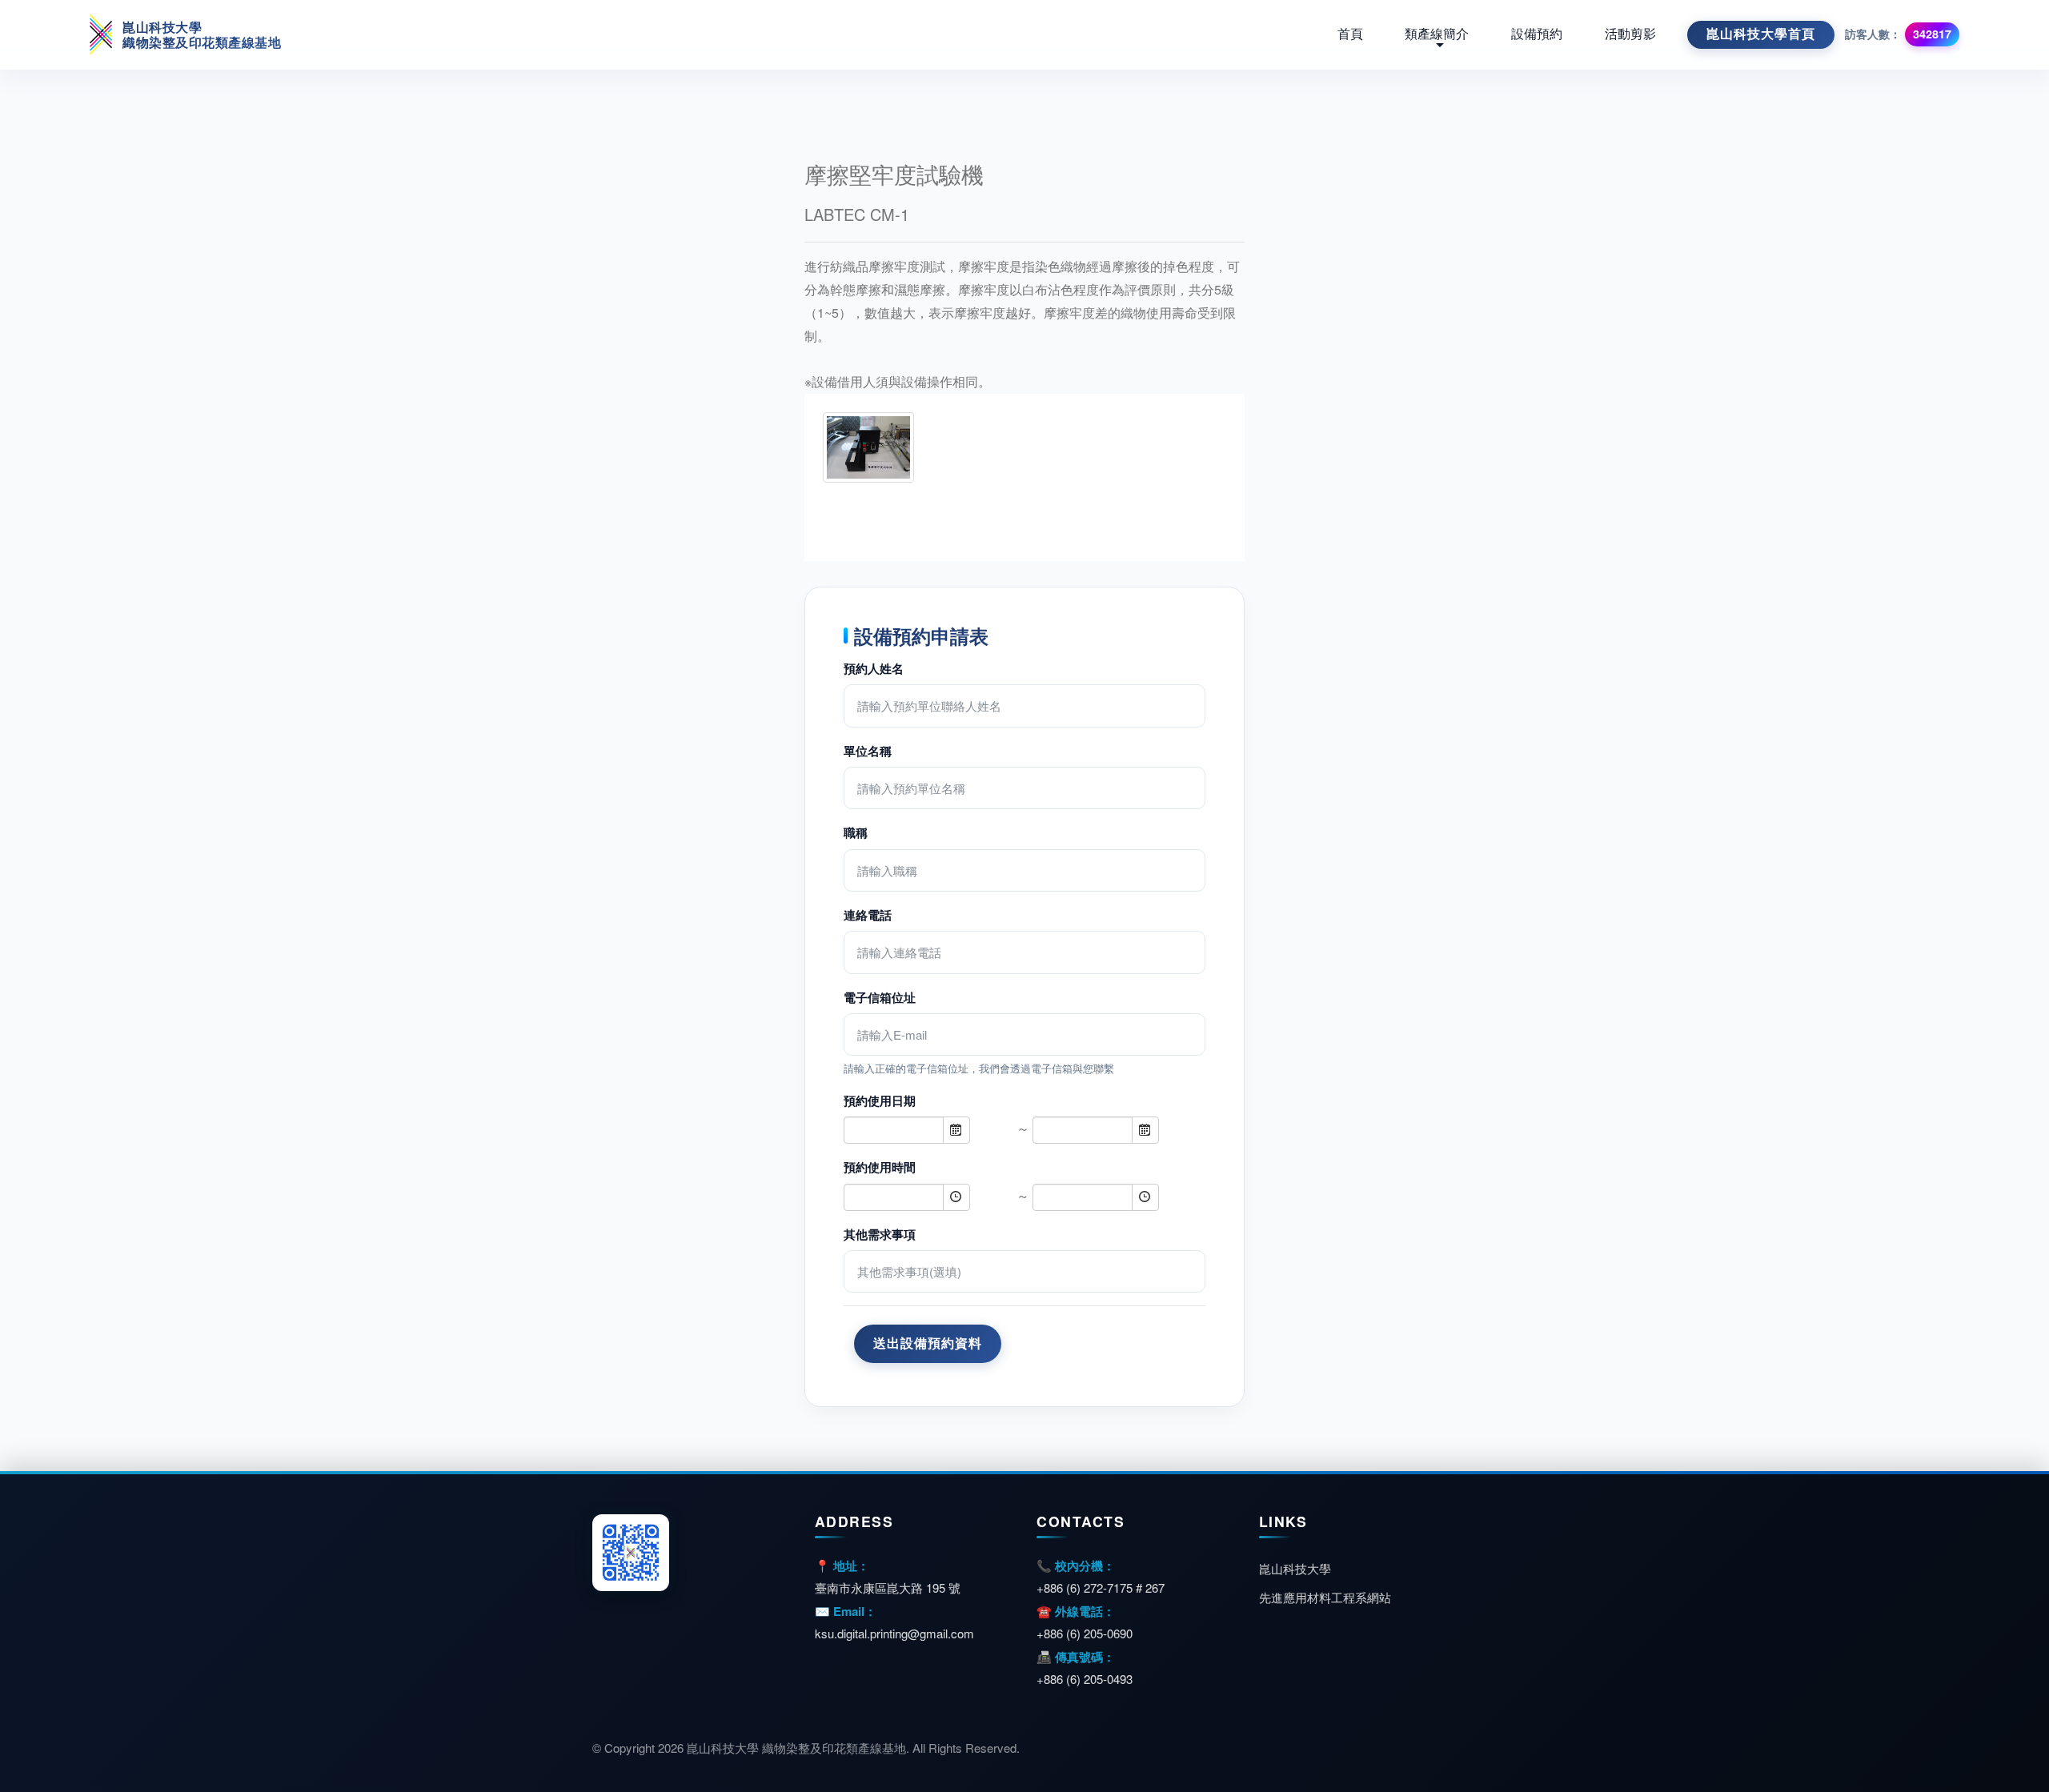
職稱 (856, 832)
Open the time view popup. (956, 1197)
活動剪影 (1630, 34)
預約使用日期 (880, 1100)
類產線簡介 (1437, 34)
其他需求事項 (880, 1234)
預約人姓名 (874, 668)
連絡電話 (868, 915)
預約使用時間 (880, 1167)
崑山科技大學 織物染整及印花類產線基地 (202, 34)
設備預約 (1537, 34)
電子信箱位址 (880, 997)
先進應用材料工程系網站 (1325, 1597)
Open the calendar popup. (956, 1130)
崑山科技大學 (1295, 1568)
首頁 (1350, 34)
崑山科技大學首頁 (1761, 34)
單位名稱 (868, 751)
